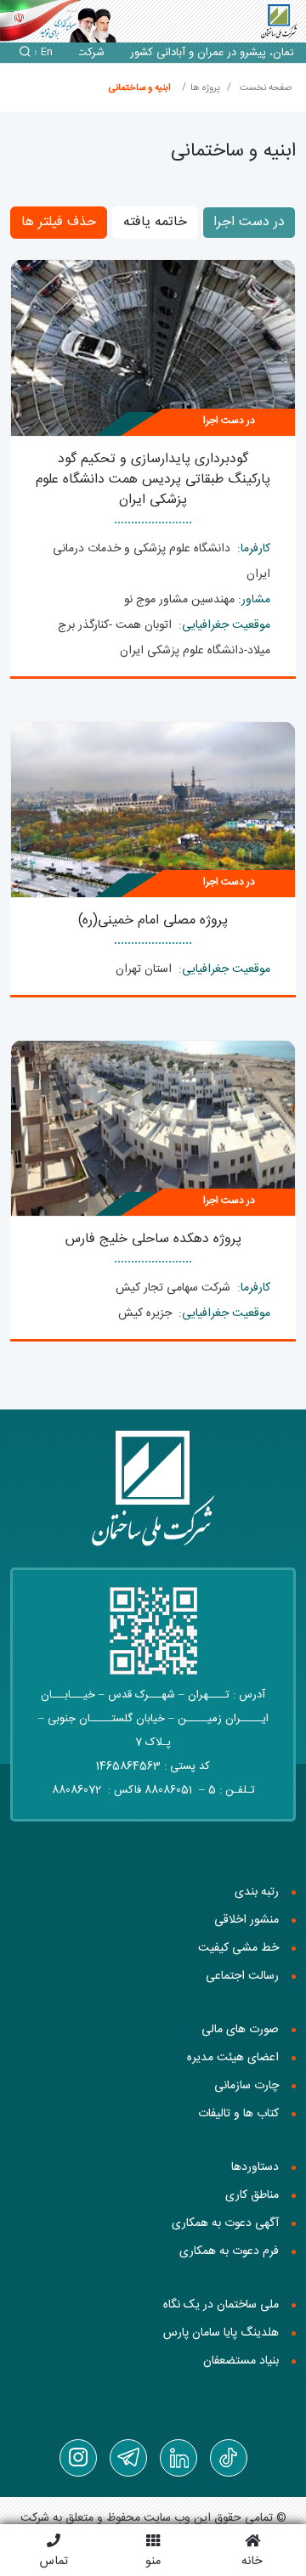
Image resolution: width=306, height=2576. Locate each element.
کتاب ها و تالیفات (238, 2114)
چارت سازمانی (246, 2086)
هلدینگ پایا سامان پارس (221, 2333)
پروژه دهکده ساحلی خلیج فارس (153, 1239)
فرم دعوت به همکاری (229, 2251)
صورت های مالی (240, 2030)
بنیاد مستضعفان (241, 2361)
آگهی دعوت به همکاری (225, 2223)
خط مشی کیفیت (238, 1948)
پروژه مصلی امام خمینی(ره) (153, 921)
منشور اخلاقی (246, 1920)
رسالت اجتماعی (242, 1976)
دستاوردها (255, 2167)
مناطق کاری (252, 2195)
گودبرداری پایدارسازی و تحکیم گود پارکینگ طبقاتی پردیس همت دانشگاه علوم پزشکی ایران (153, 480)
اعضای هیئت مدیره (233, 2058)
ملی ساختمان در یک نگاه (221, 2305)
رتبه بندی (257, 1892)
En (47, 53)
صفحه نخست (266, 88)
